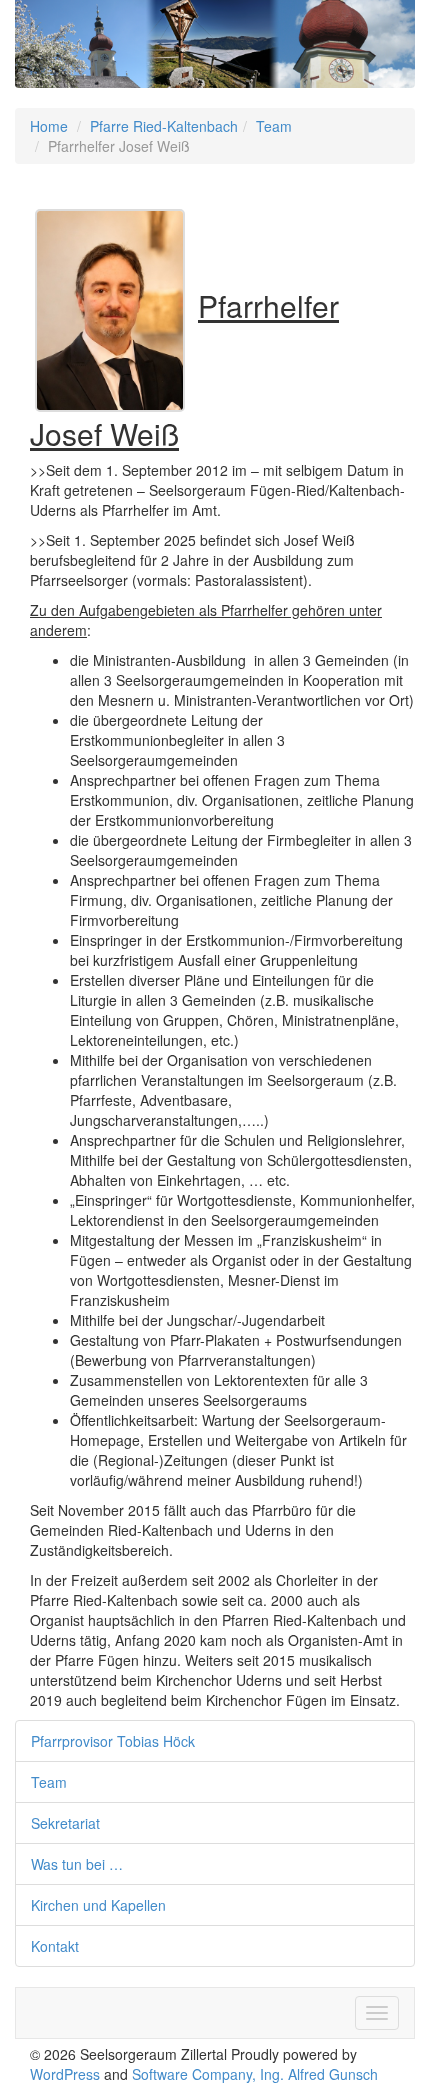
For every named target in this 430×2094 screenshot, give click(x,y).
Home (49, 126)
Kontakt (55, 1946)
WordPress (65, 2074)
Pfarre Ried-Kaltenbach (164, 126)
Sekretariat (65, 1823)
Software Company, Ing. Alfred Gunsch (255, 2074)
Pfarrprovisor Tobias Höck (113, 1741)
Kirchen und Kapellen (98, 1905)
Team (274, 126)
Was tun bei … (77, 1864)
